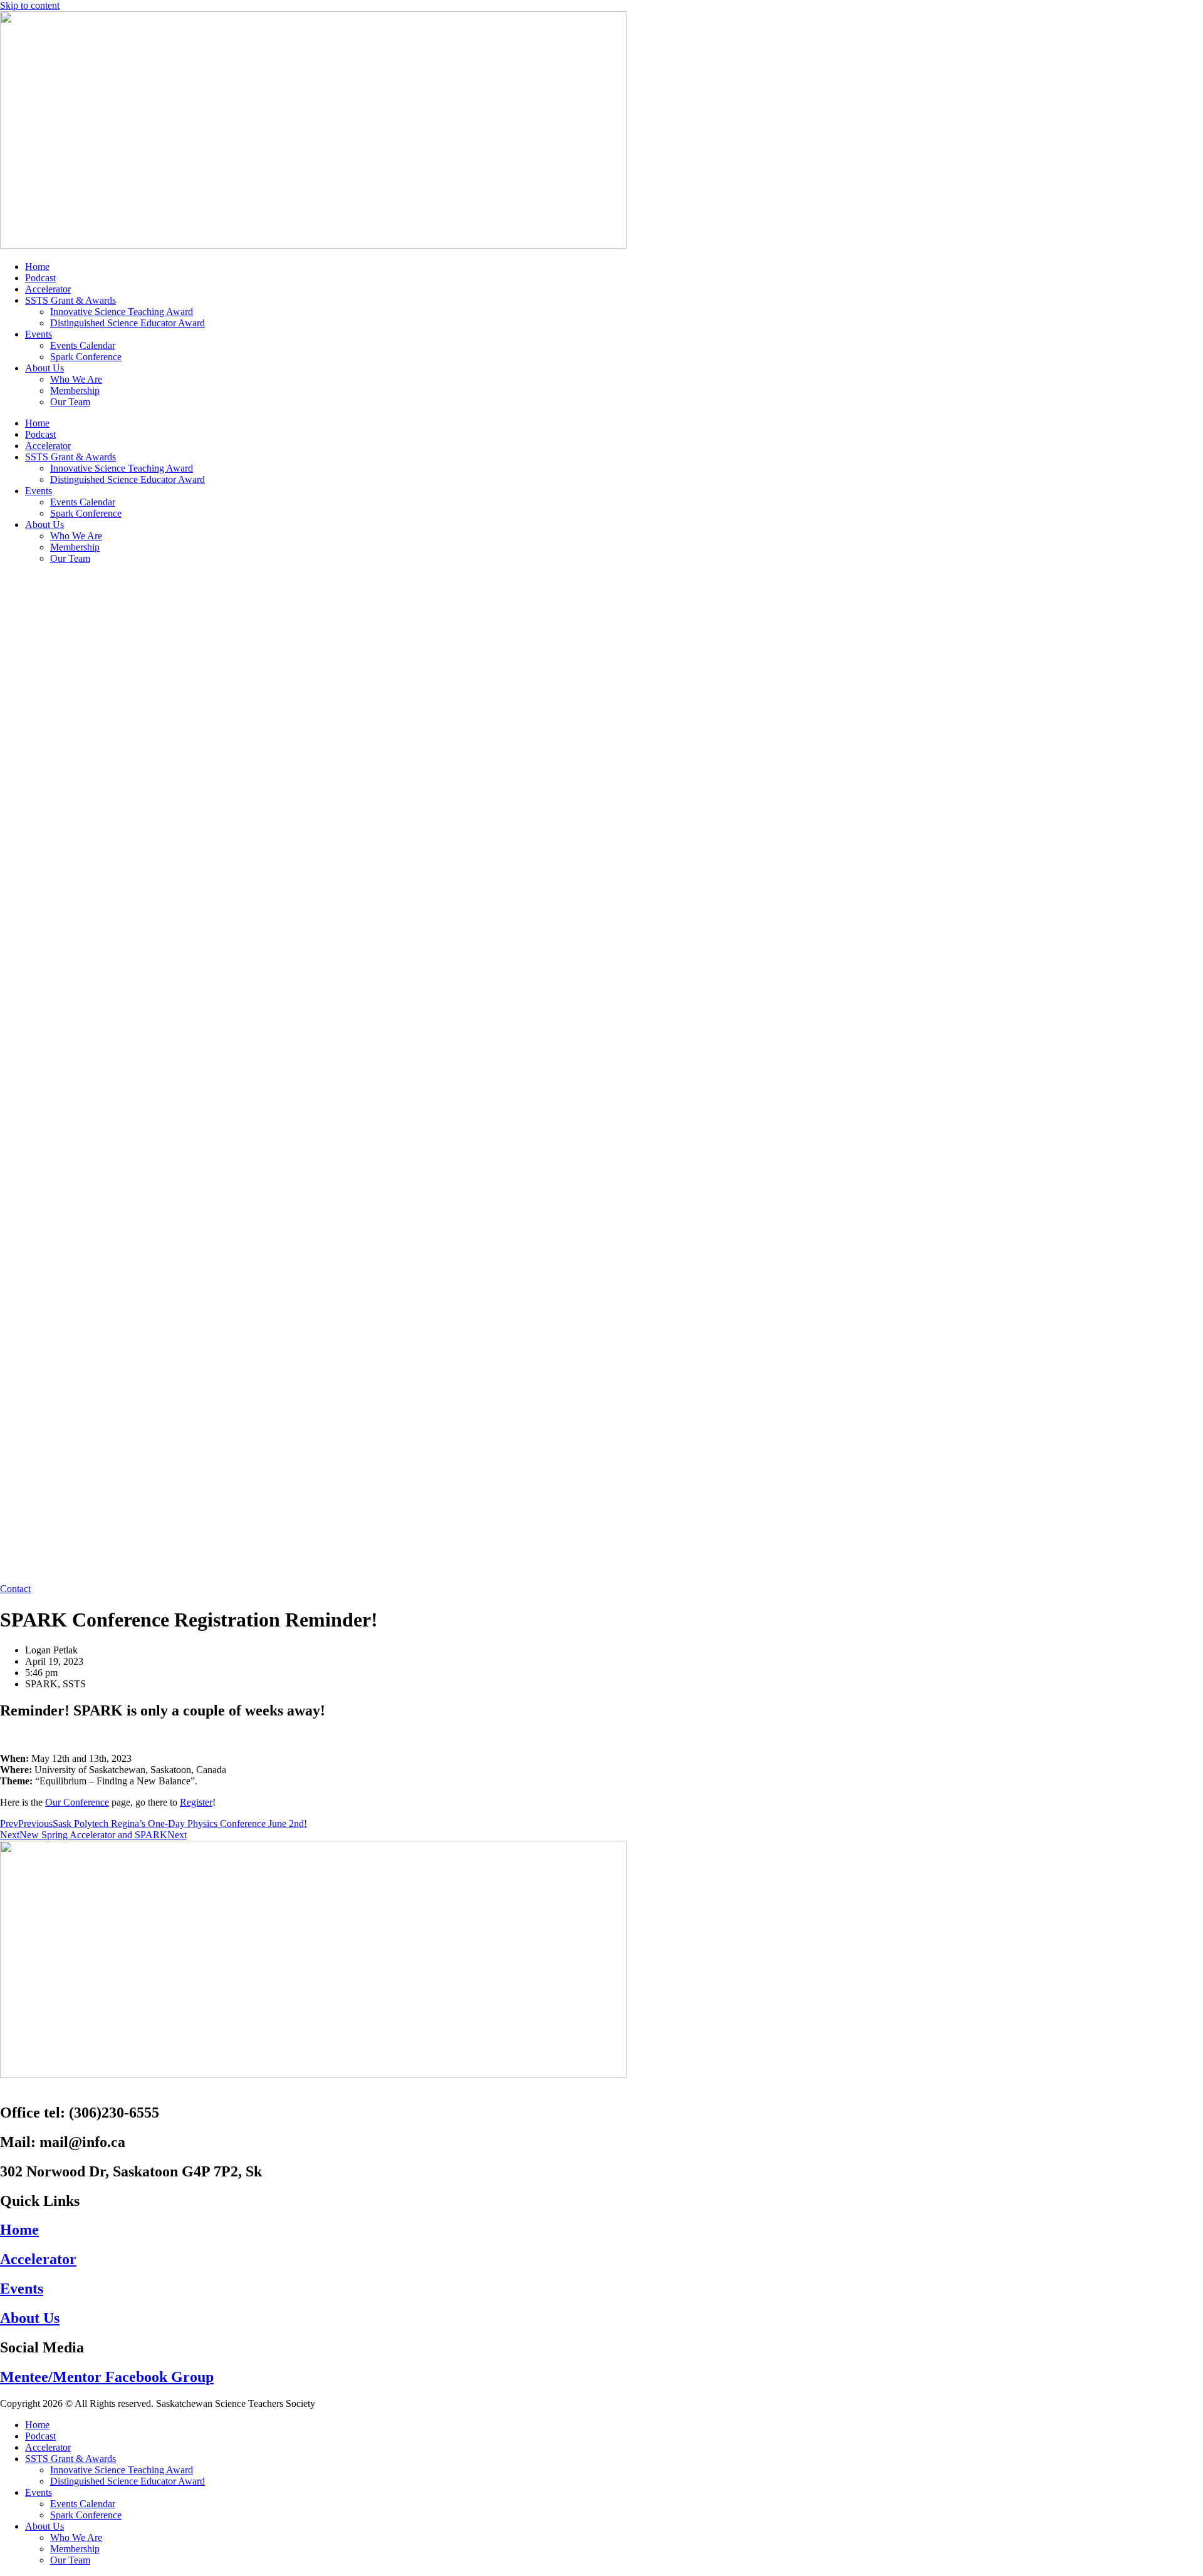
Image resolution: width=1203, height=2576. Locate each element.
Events (39, 334)
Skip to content (30, 5)
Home (37, 266)
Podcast (40, 278)
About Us (44, 368)
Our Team (70, 402)
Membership (75, 391)
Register (196, 1802)
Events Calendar (83, 345)
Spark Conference (86, 357)
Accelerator (48, 289)
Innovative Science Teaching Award (122, 312)
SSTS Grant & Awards (70, 300)
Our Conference (77, 1802)
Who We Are (76, 379)
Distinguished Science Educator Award (128, 323)
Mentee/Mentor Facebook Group (107, 2377)
